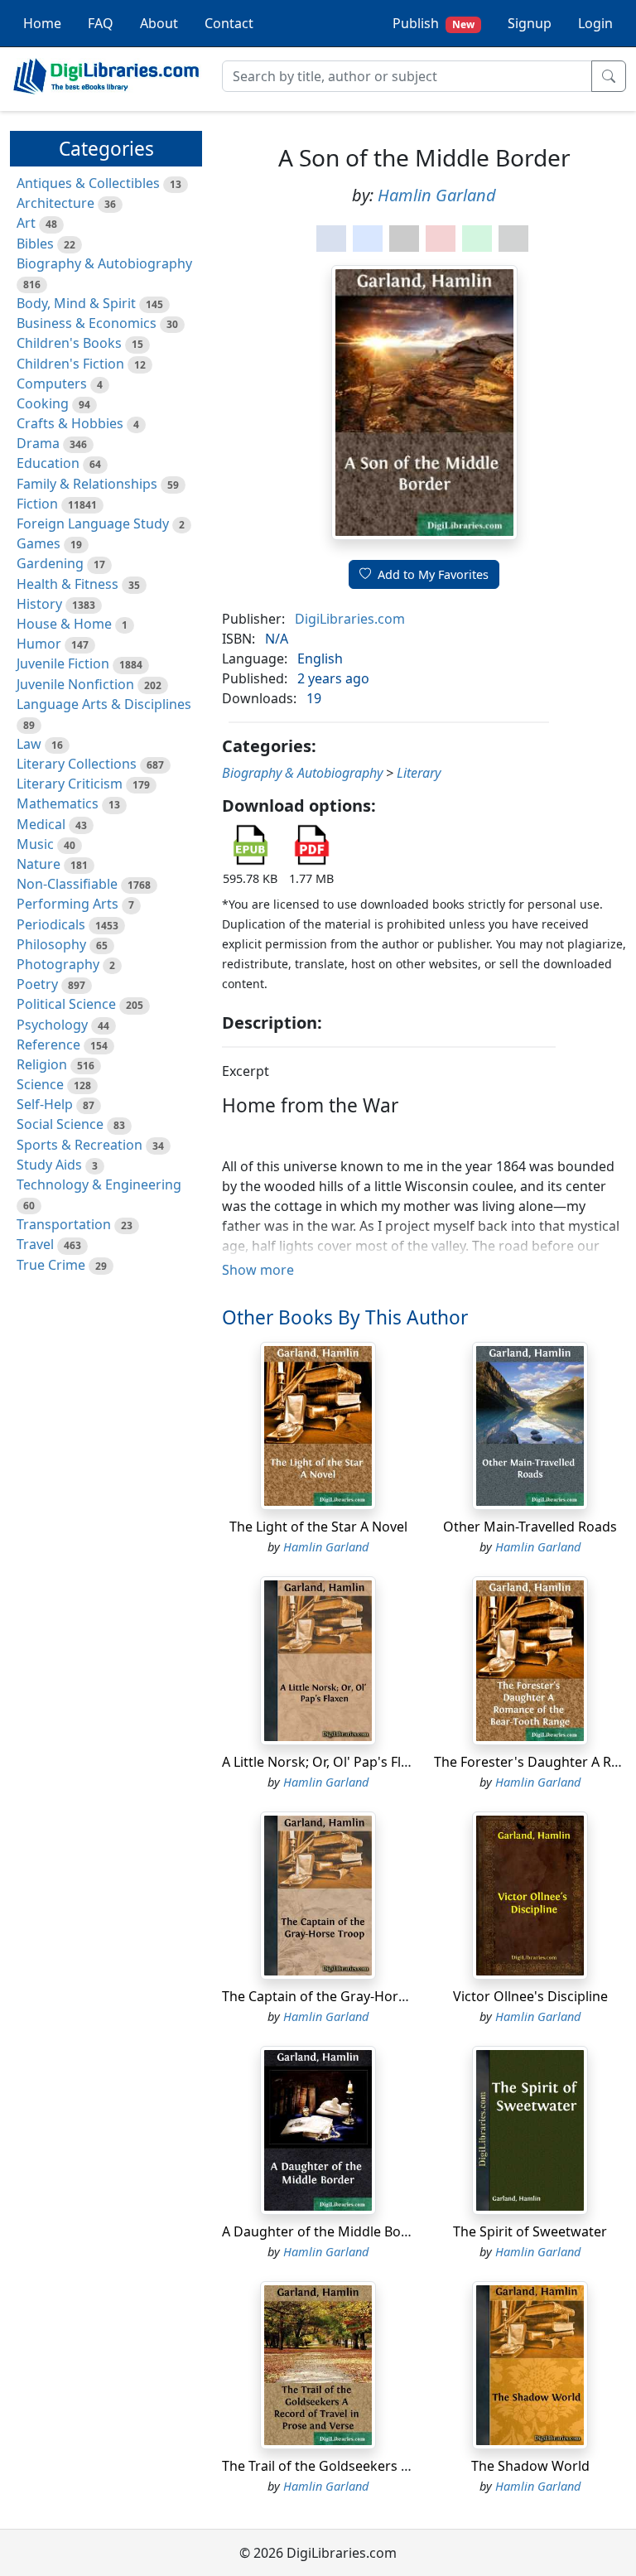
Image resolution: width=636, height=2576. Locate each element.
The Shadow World (530, 2466)
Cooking (43, 403)
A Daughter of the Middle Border (325, 2231)
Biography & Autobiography (104, 263)
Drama (38, 443)
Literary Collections (77, 764)
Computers (52, 384)
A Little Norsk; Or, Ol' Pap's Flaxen (326, 1762)
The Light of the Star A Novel (318, 1527)
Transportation (64, 1224)
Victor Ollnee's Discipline (530, 1996)
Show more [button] (258, 1270)
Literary (419, 773)
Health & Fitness (67, 584)
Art (26, 223)
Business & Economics (87, 323)
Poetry (37, 984)
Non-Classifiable (67, 884)
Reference (48, 1044)
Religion (42, 1064)
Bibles (35, 244)
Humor (39, 644)
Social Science (60, 1124)
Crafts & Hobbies (70, 423)
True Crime (51, 1265)
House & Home (64, 624)
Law (29, 744)
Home (42, 23)
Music (35, 844)
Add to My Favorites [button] (433, 574)
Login (595, 23)
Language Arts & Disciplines (104, 704)
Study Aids (49, 1165)
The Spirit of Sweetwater (530, 2231)
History (39, 604)
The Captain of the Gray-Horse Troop (337, 1996)
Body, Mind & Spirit (76, 303)
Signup (530, 23)
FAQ (101, 23)
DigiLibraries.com (350, 619)
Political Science (66, 1004)
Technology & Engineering (99, 1184)
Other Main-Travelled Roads (530, 1527)
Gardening (50, 563)
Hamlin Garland (437, 195)
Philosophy (51, 944)
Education (48, 463)
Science (40, 1084)
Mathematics (58, 803)
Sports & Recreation (79, 1145)
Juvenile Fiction (63, 663)
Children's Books (69, 343)
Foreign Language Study (93, 523)
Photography (58, 964)
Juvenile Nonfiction (75, 684)
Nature (39, 864)
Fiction (37, 504)
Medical (41, 824)
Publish (434, 23)
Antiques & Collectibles (88, 183)
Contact (229, 23)
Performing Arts (67, 904)
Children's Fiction (70, 364)
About (159, 23)
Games (39, 543)
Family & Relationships (87, 484)
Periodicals (51, 924)
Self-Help (45, 1104)
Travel (35, 1244)
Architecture (55, 203)
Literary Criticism (70, 784)
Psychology (52, 1025)
